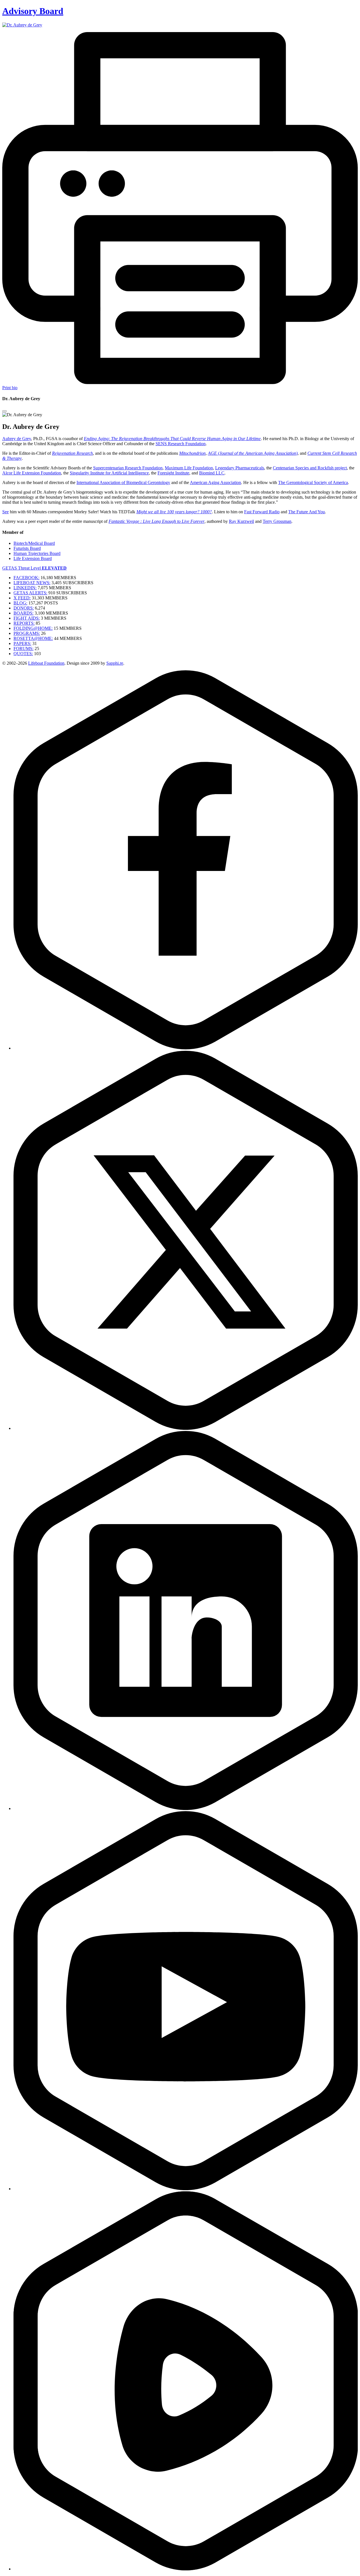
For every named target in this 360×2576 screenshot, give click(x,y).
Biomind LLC (212, 473)
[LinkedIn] (186, 1808)
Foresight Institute (173, 473)
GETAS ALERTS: (30, 593)
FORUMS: (23, 649)
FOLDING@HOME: (33, 628)
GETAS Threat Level (34, 568)
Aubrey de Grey (17, 439)
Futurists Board (27, 548)
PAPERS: (22, 643)
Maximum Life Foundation (189, 468)
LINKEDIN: (25, 588)
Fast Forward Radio (262, 512)
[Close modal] (4, 411)
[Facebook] (186, 1048)
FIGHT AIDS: (27, 618)
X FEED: (22, 598)
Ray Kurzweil (241, 521)
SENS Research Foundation (181, 444)
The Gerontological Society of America (313, 482)
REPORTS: (24, 623)
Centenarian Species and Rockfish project (310, 468)
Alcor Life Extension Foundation (32, 473)
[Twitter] (186, 1428)
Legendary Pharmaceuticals (240, 468)
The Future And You (307, 512)
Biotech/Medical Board (34, 543)
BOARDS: (23, 613)
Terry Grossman (277, 521)
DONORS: (24, 608)
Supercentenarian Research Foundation (128, 468)
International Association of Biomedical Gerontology (123, 482)
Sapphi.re (115, 663)
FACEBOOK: (26, 578)
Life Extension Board (33, 558)
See (5, 512)
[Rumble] (186, 2569)
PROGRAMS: (27, 633)
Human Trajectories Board (37, 553)
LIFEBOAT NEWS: (32, 583)
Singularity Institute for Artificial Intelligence (109, 473)
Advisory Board (33, 11)
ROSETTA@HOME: (33, 638)
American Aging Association (215, 482)
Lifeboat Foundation (46, 663)
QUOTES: (23, 654)
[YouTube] (186, 2189)
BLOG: (20, 603)
